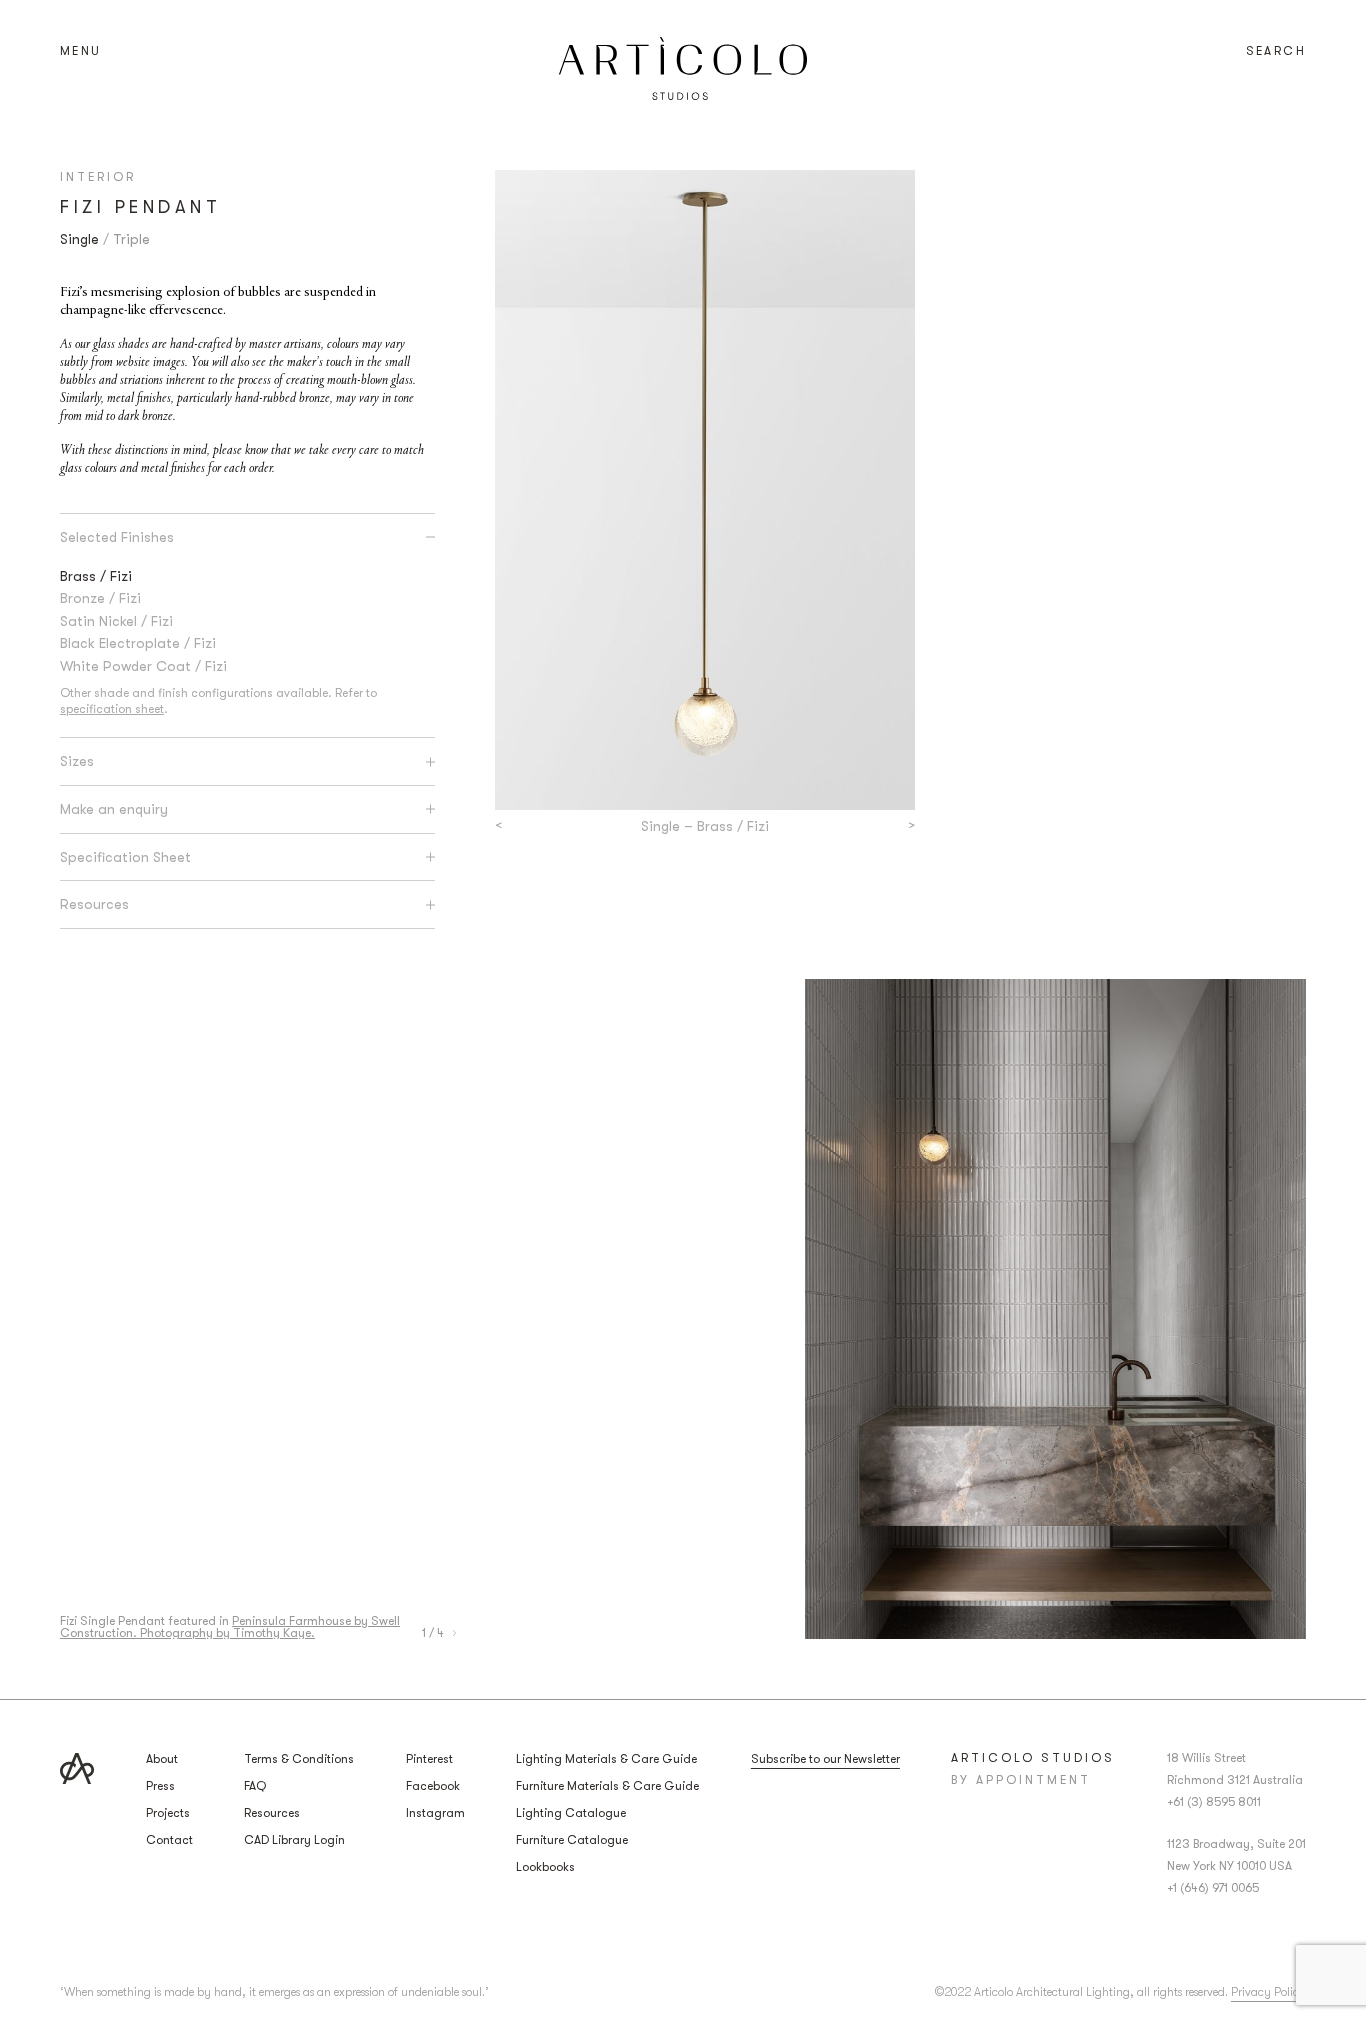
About (162, 1759)
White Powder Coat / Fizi (143, 666)
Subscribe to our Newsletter (825, 1759)
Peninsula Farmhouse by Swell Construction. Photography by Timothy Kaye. (230, 1627)
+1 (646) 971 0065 (1213, 1888)
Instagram (435, 1813)
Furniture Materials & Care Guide (607, 1786)
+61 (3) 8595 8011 (1214, 1802)
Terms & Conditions (299, 1759)
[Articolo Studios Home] (683, 68)
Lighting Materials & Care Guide (606, 1759)
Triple (131, 239)
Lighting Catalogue (571, 1813)
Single (79, 239)
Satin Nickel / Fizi (116, 621)
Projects (168, 1813)
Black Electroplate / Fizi (138, 643)
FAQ (255, 1786)
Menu (81, 51)
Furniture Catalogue (572, 1840)
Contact (169, 1840)
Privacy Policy (1268, 1992)
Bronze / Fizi (100, 598)
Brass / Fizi (96, 576)
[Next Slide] (454, 1633)
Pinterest (429, 1759)
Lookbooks (545, 1867)
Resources (272, 1813)
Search (1276, 51)
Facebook (433, 1786)
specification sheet (112, 709)
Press (160, 1786)
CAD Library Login (294, 1840)
